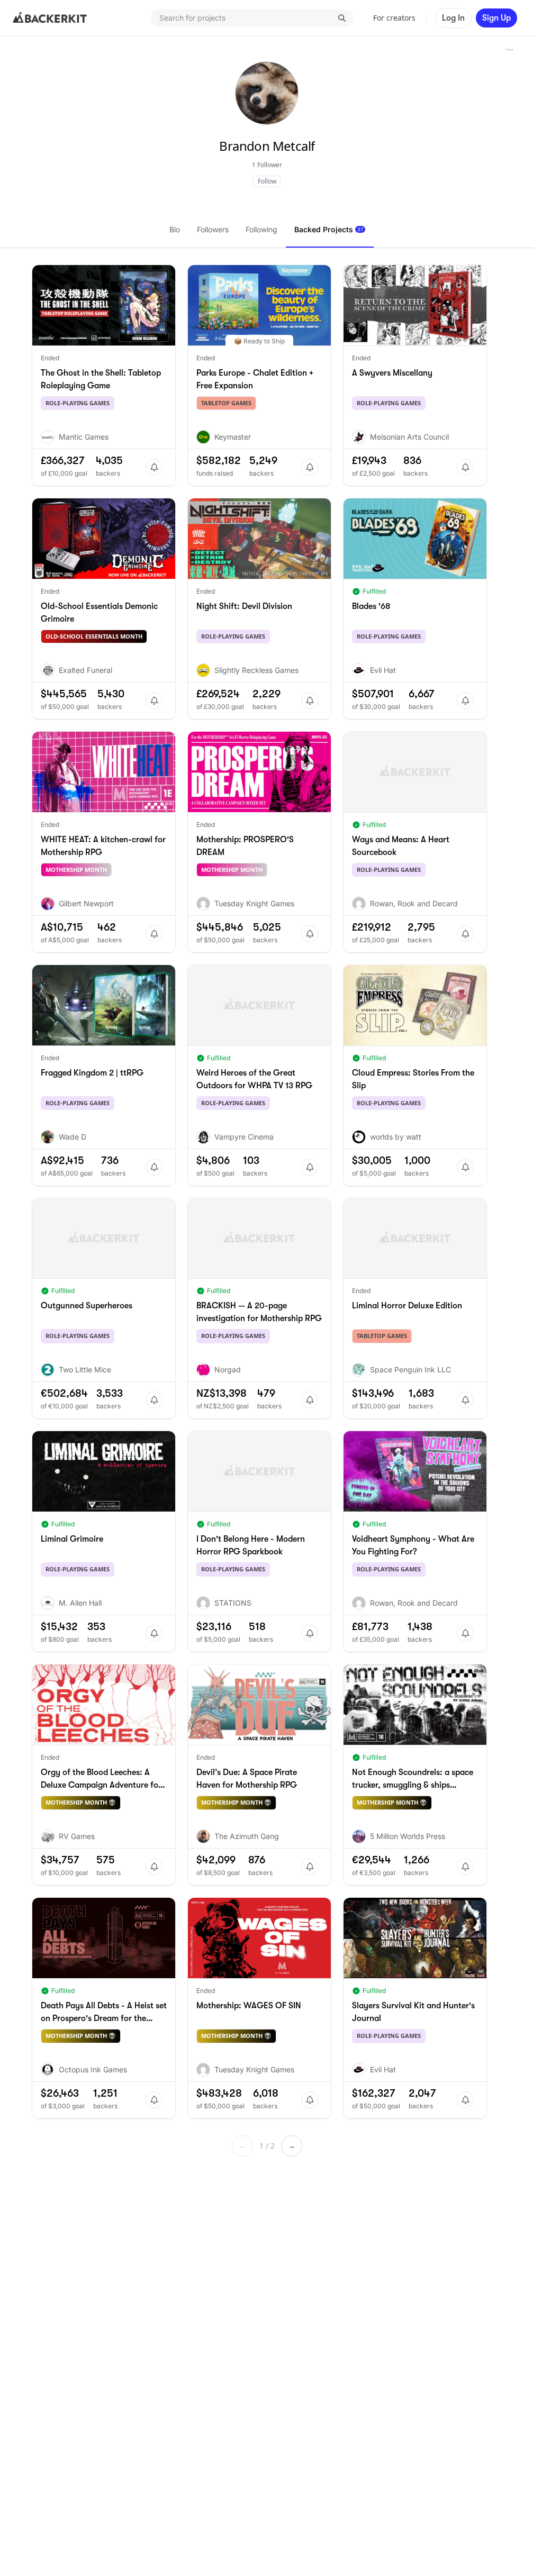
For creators (394, 18)
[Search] (342, 18)
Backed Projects (329, 229)
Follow (267, 181)
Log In (453, 18)
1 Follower (267, 165)
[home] (50, 18)
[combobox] (252, 18)
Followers (213, 229)
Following (261, 229)
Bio (175, 229)
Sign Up (496, 18)
